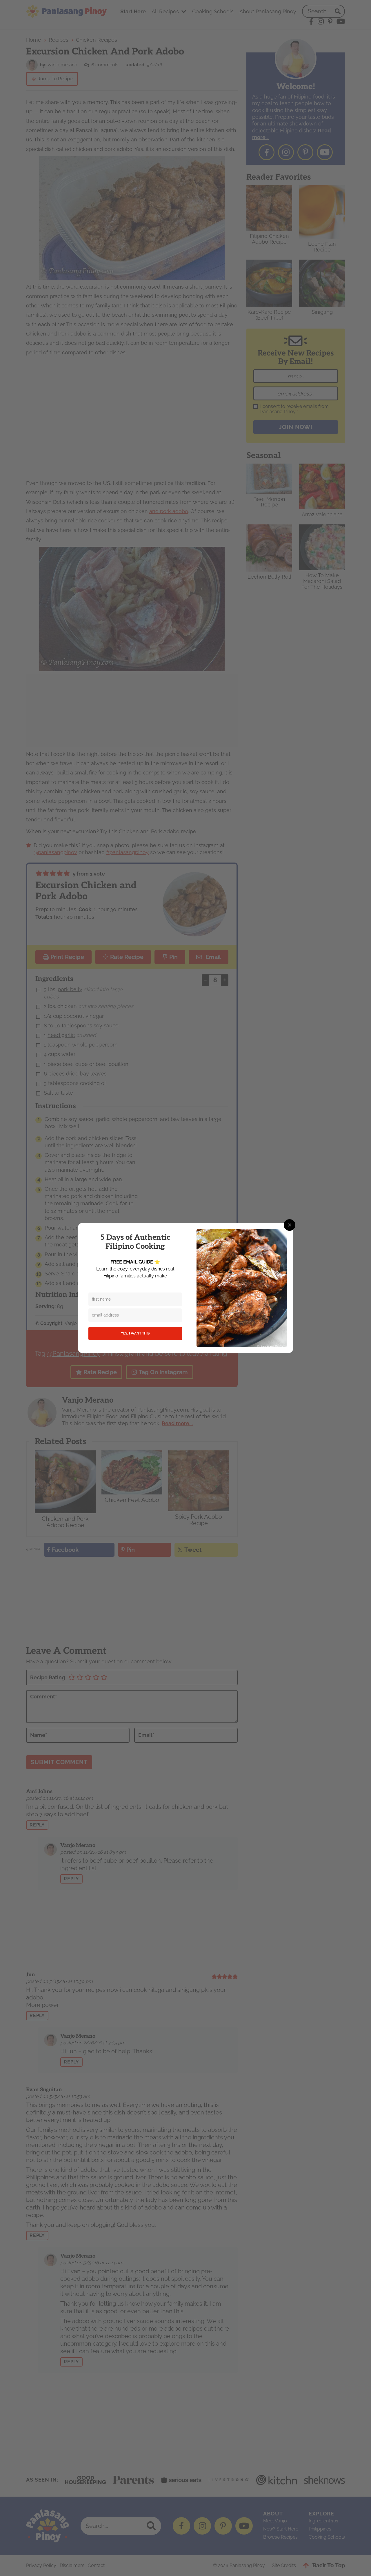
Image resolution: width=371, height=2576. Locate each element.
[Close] (290, 1225)
